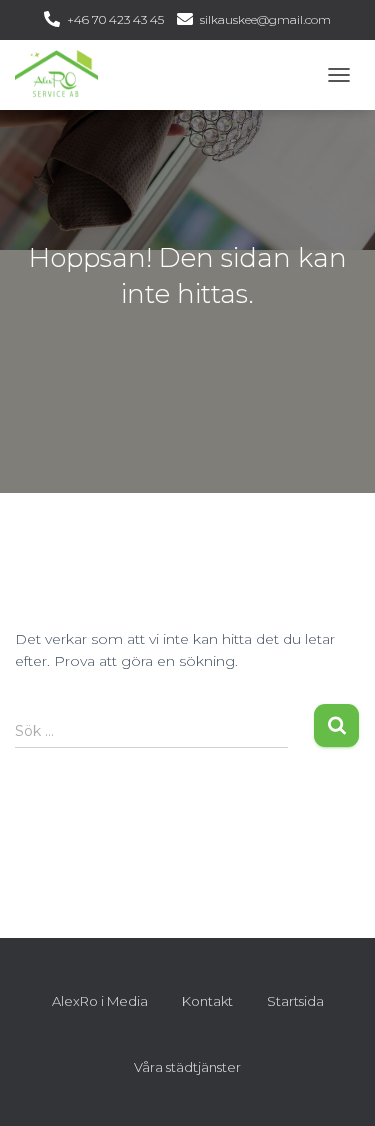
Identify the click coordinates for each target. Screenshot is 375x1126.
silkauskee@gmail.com (265, 19)
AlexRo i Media (100, 1001)
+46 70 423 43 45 (115, 19)
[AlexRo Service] (64, 75)
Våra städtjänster (187, 1067)
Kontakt (207, 1001)
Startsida (295, 1001)
